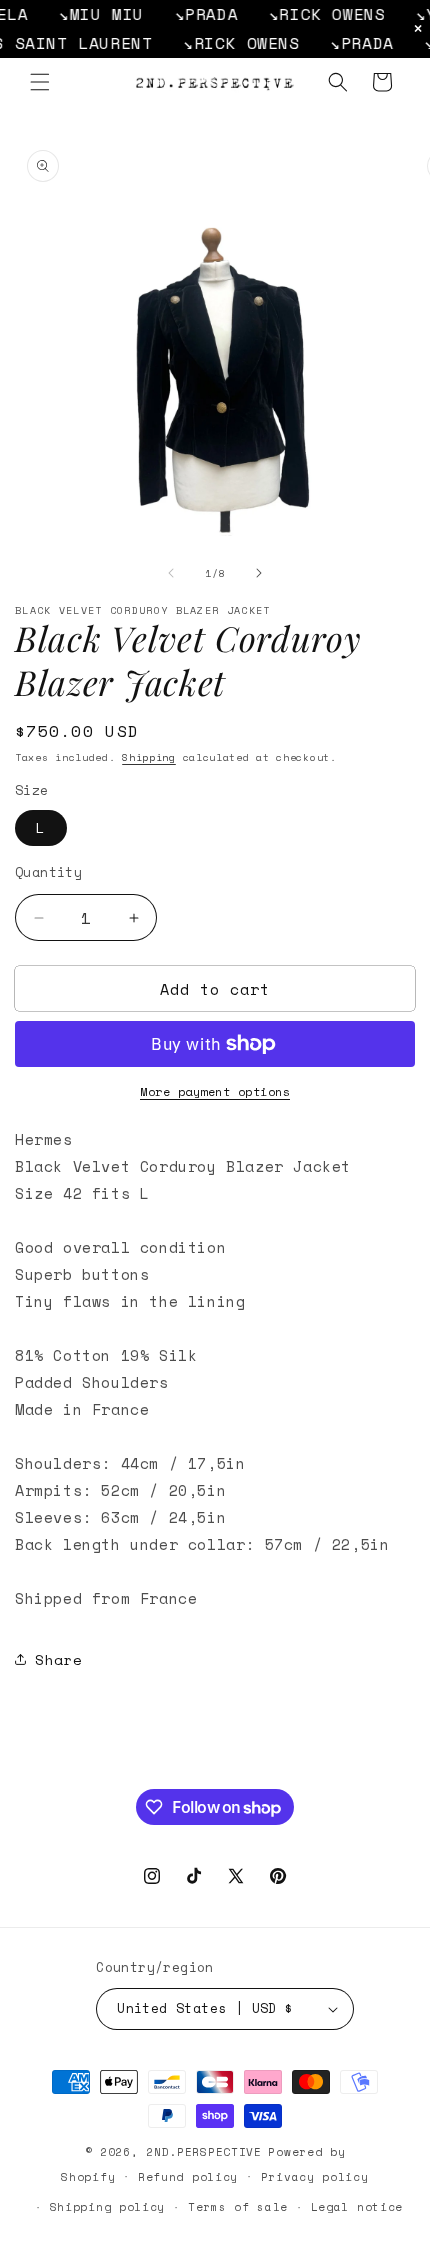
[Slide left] (171, 573)
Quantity (48, 872)
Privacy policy (315, 2177)
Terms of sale (238, 2207)
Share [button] (59, 1659)
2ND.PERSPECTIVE (204, 2152)
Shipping (149, 757)
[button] (40, 82)
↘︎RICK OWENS (313, 14)
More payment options (215, 1091)
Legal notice (357, 2207)
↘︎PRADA (193, 14)
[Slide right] (259, 573)
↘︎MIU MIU (87, 14)
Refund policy (188, 2177)
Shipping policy (108, 2207)
